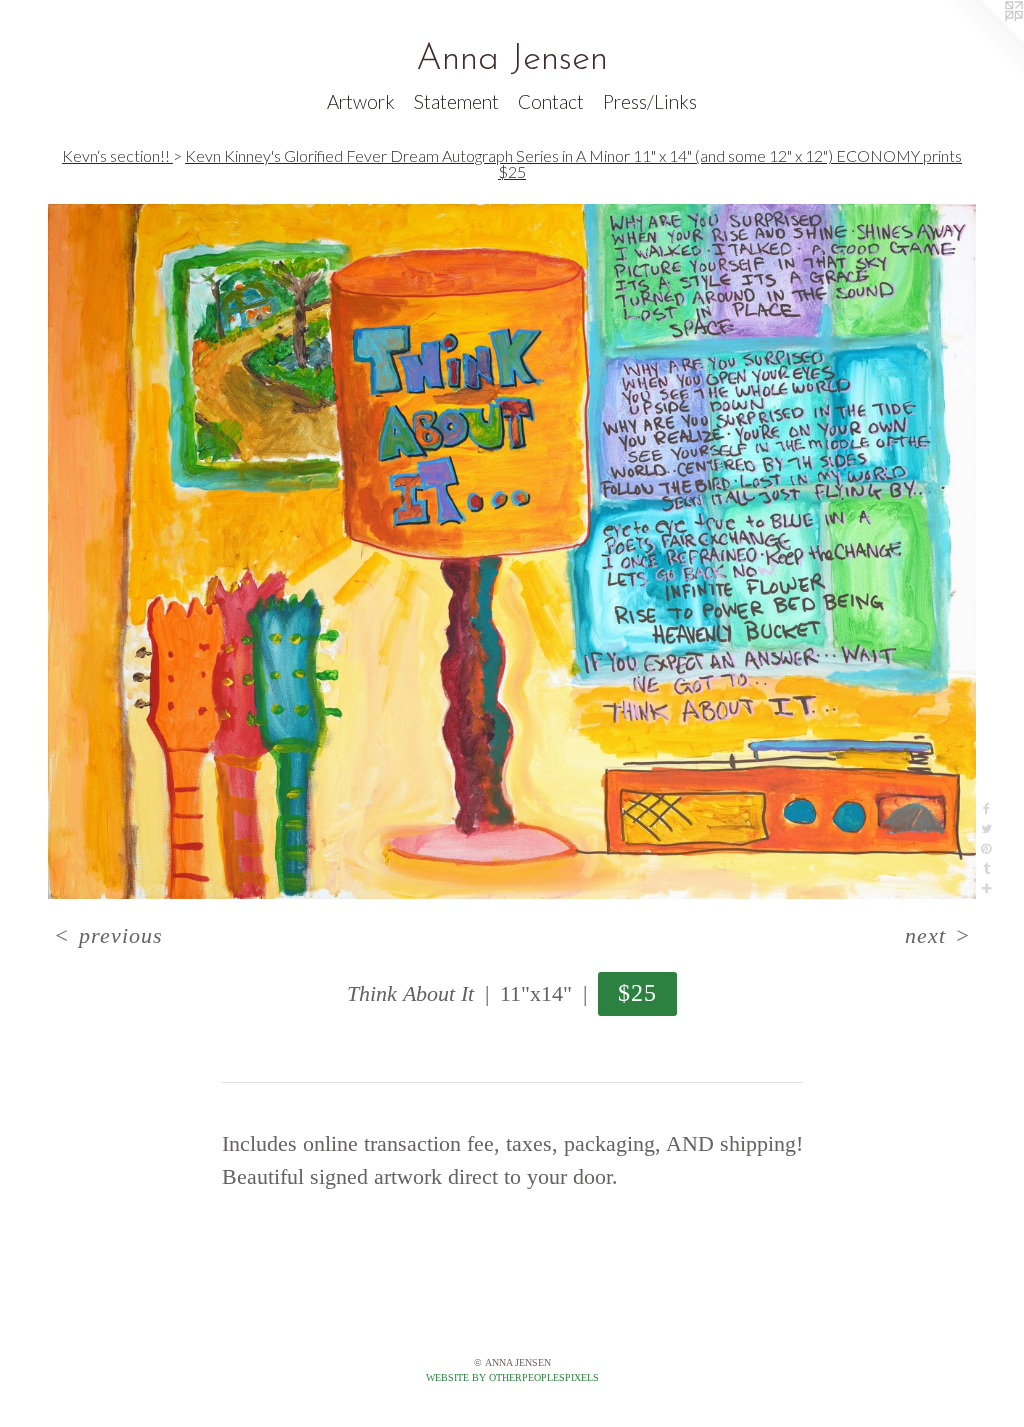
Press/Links (650, 101)
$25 (638, 992)
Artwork (361, 101)
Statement (456, 101)
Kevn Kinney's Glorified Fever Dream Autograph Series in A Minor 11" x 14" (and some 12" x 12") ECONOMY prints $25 (573, 163)
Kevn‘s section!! (117, 155)
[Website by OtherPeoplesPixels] (984, 40)
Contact (551, 101)
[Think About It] (512, 551)
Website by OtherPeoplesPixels (512, 1377)
